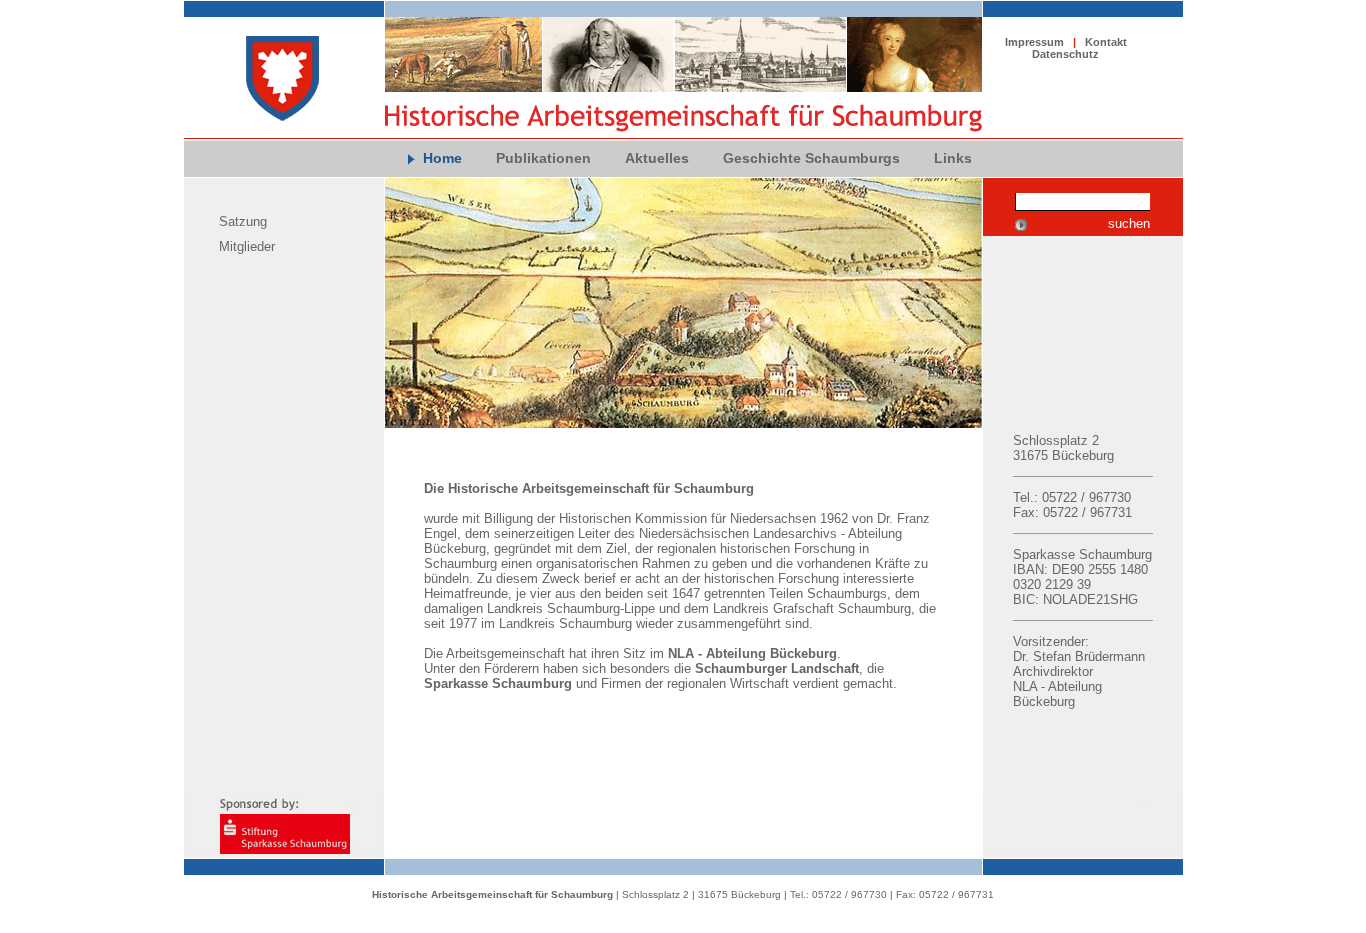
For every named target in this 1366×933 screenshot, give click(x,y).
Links (953, 158)
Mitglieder (247, 246)
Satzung (243, 221)
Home (442, 158)
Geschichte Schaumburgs (811, 158)
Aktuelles (657, 158)
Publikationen (543, 158)
